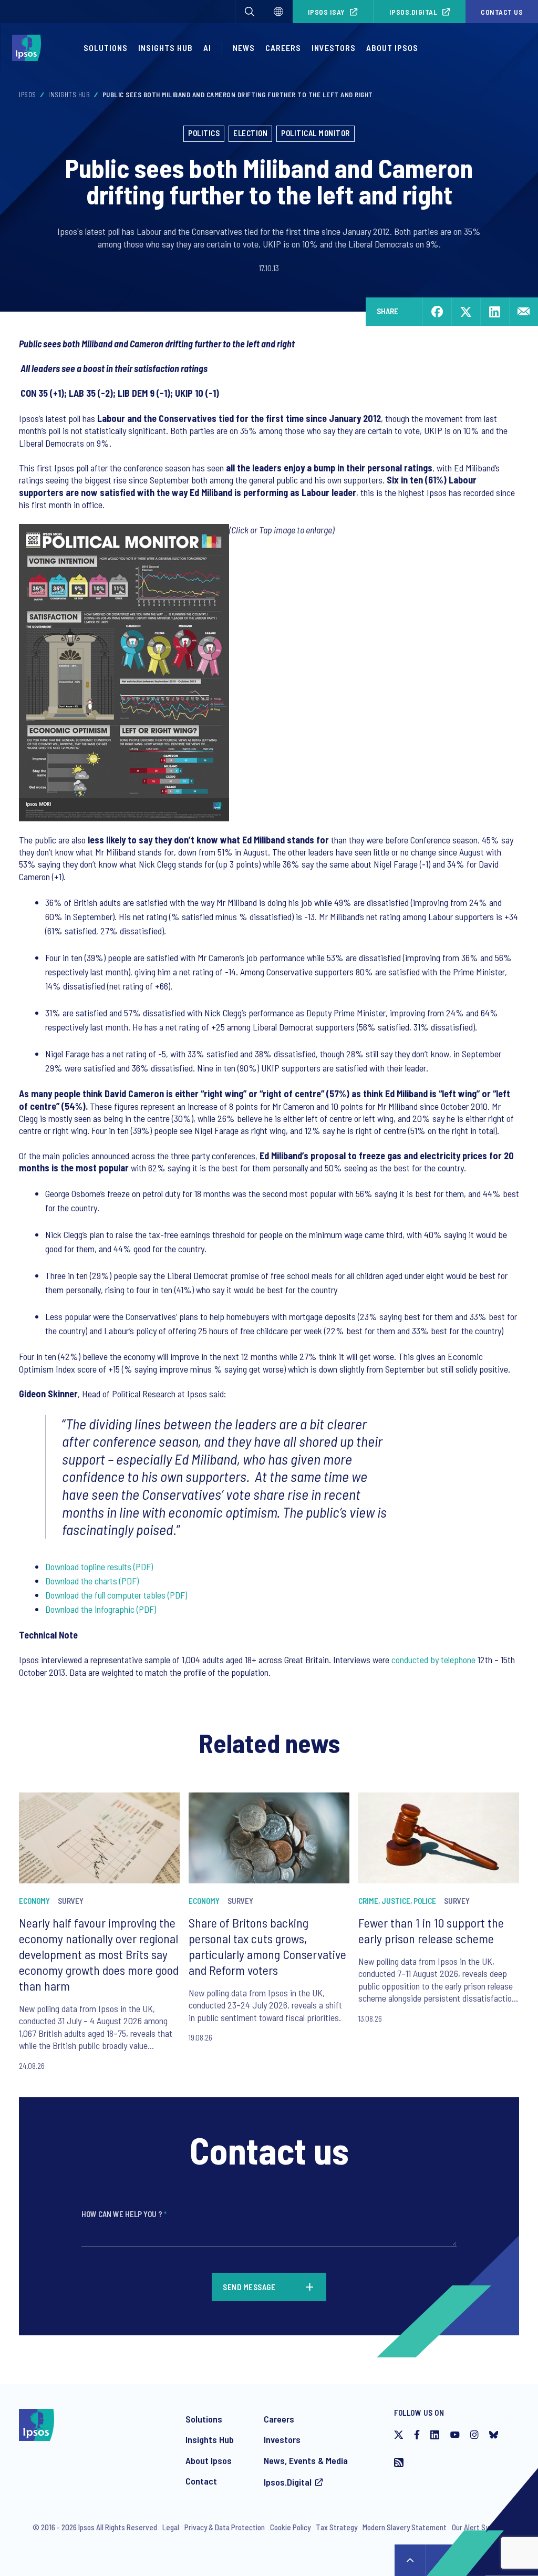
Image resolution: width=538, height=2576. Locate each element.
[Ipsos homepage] (29, 48)
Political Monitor (315, 133)
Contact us (502, 12)
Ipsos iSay (327, 12)
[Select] (278, 12)
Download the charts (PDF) (92, 1581)
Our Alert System (479, 2527)
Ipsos (28, 95)
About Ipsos (392, 48)
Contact (201, 2481)
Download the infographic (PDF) (101, 1609)
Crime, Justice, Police (397, 1901)
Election (250, 133)
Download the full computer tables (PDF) (116, 1595)
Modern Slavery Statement (405, 2527)
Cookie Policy (290, 2527)
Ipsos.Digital (413, 12)
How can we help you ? (124, 2214)
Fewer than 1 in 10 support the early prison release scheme (431, 1930)
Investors (334, 48)
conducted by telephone (433, 1660)
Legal (171, 2527)
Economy (34, 1901)
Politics (204, 133)
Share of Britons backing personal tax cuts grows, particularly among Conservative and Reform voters (267, 1946)
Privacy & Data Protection (225, 2527)
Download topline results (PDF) (99, 1567)
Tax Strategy (337, 2527)
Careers (283, 48)
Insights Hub (165, 48)
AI (207, 48)
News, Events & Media (306, 2460)
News (244, 48)
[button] (250, 12)
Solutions (106, 48)
